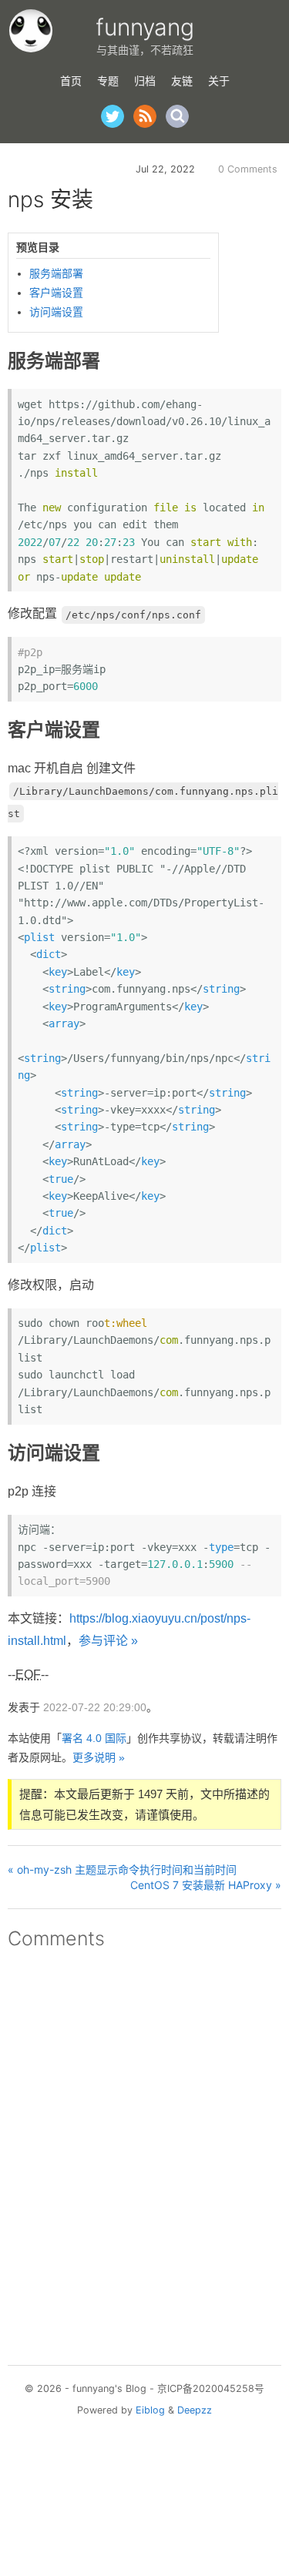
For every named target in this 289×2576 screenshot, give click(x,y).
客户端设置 (56, 293)
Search (177, 116)
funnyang (145, 27)
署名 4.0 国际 (94, 1738)
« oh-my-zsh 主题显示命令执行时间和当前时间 (122, 1869)
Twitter (113, 116)
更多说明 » (99, 1757)
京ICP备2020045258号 (211, 2388)
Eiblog (150, 2410)
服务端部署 (56, 273)
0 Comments (248, 169)
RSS (145, 116)
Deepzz (195, 2410)
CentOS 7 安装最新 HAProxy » (206, 1885)
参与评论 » (108, 1641)
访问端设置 (56, 312)
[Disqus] (144, 2152)
